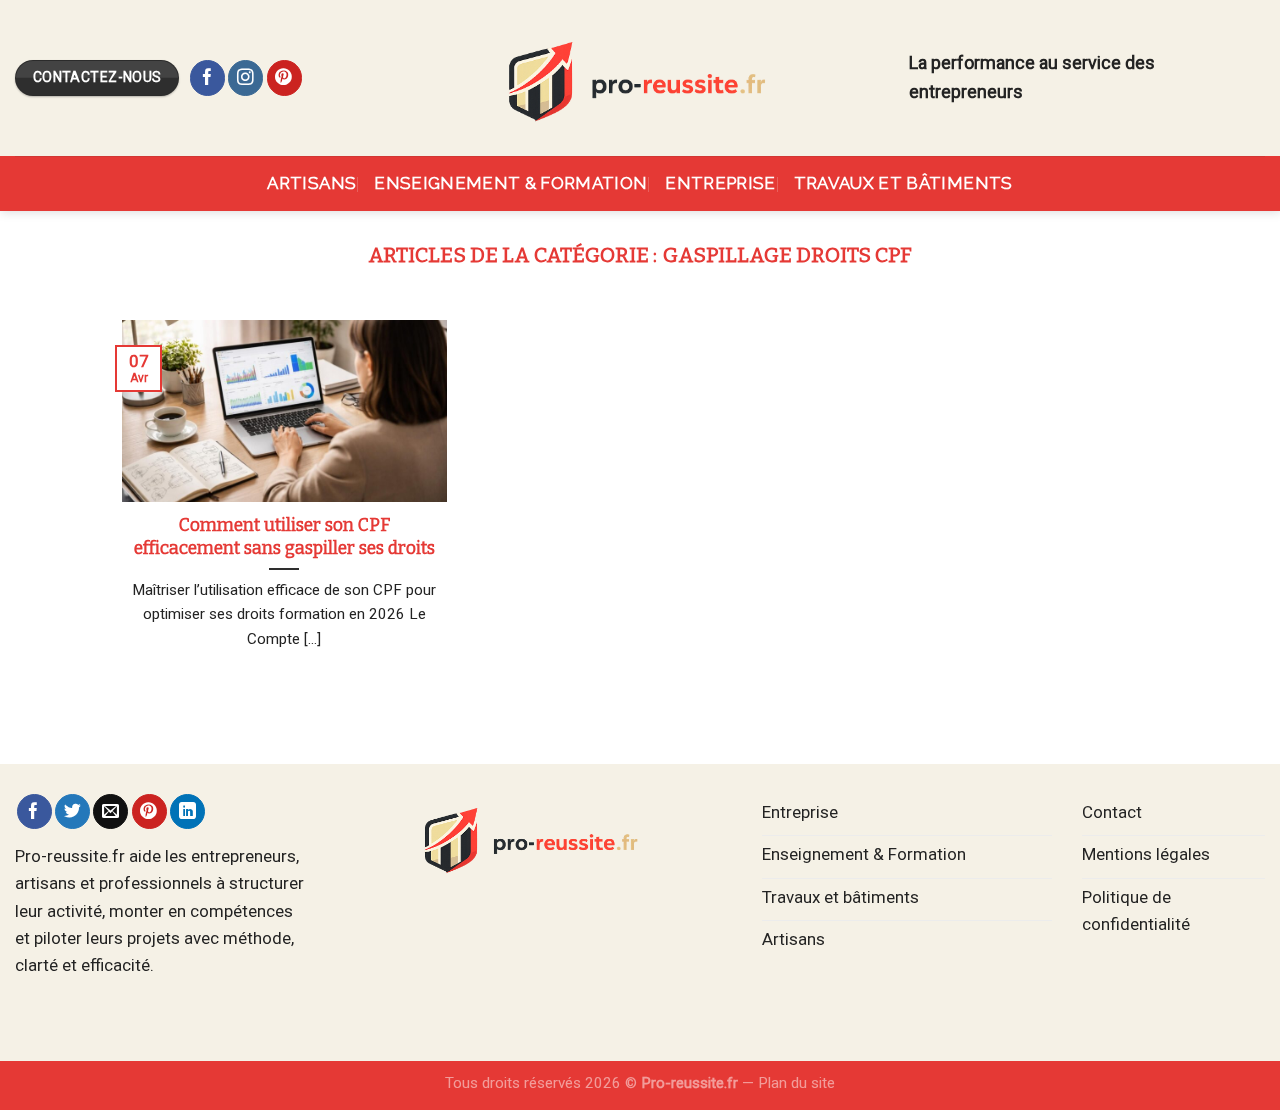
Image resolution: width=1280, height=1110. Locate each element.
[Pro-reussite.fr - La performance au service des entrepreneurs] (640, 77)
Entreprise (720, 183)
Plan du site (796, 1083)
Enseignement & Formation (510, 183)
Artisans (311, 183)
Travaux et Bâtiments (903, 183)
